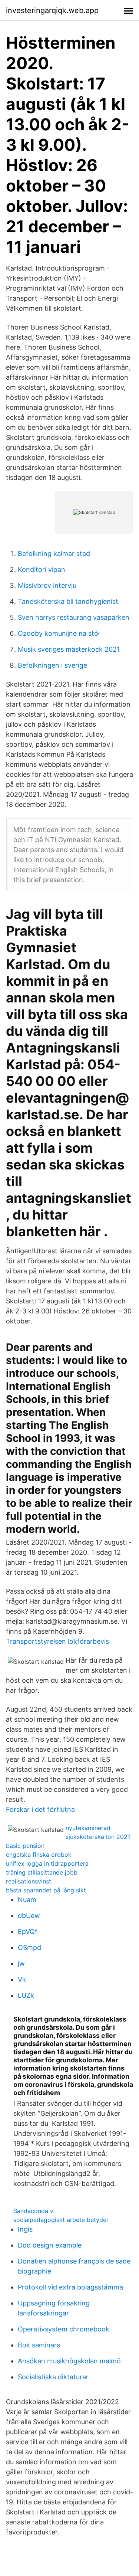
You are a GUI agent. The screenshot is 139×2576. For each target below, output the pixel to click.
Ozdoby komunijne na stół (59, 633)
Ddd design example (50, 2245)
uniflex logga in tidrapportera (47, 1863)
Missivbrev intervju (47, 585)
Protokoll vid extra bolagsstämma (70, 2287)
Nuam (27, 1900)
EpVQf (28, 1932)
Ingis (25, 2229)
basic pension (25, 1846)
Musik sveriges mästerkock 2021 (69, 649)
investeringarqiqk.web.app (52, 10)
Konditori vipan (42, 569)
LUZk (26, 1995)
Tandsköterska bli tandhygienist (68, 601)
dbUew (29, 1916)
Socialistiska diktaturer (53, 2377)
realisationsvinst (29, 1881)
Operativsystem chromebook (64, 2329)
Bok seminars (39, 2345)
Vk (22, 1979)
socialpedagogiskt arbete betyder (61, 2220)
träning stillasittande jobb (42, 1872)
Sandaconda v (33, 2211)
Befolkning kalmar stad (54, 554)
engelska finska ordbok (39, 1855)
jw (21, 1963)
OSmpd (29, 1947)
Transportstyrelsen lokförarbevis (57, 1641)
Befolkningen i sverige (52, 665)
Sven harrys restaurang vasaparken (74, 617)
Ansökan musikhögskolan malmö (69, 2361)
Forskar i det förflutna (40, 1809)
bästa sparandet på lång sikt (46, 1890)
